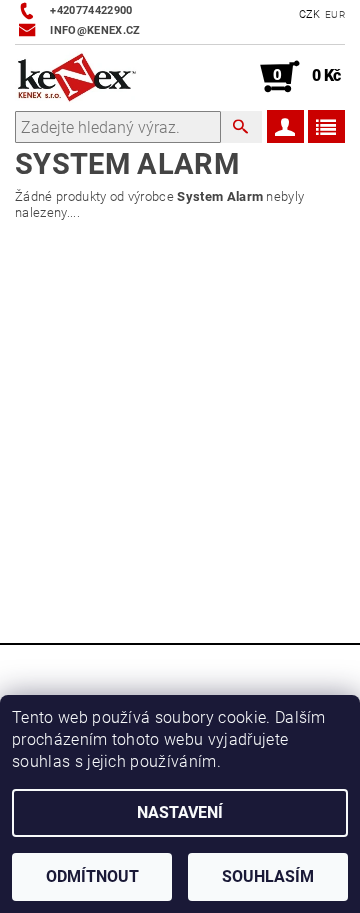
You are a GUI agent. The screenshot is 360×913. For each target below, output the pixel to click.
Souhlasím (268, 876)
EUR (335, 14)
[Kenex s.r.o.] (77, 77)
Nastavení (180, 812)
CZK (310, 14)
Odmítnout (92, 876)
